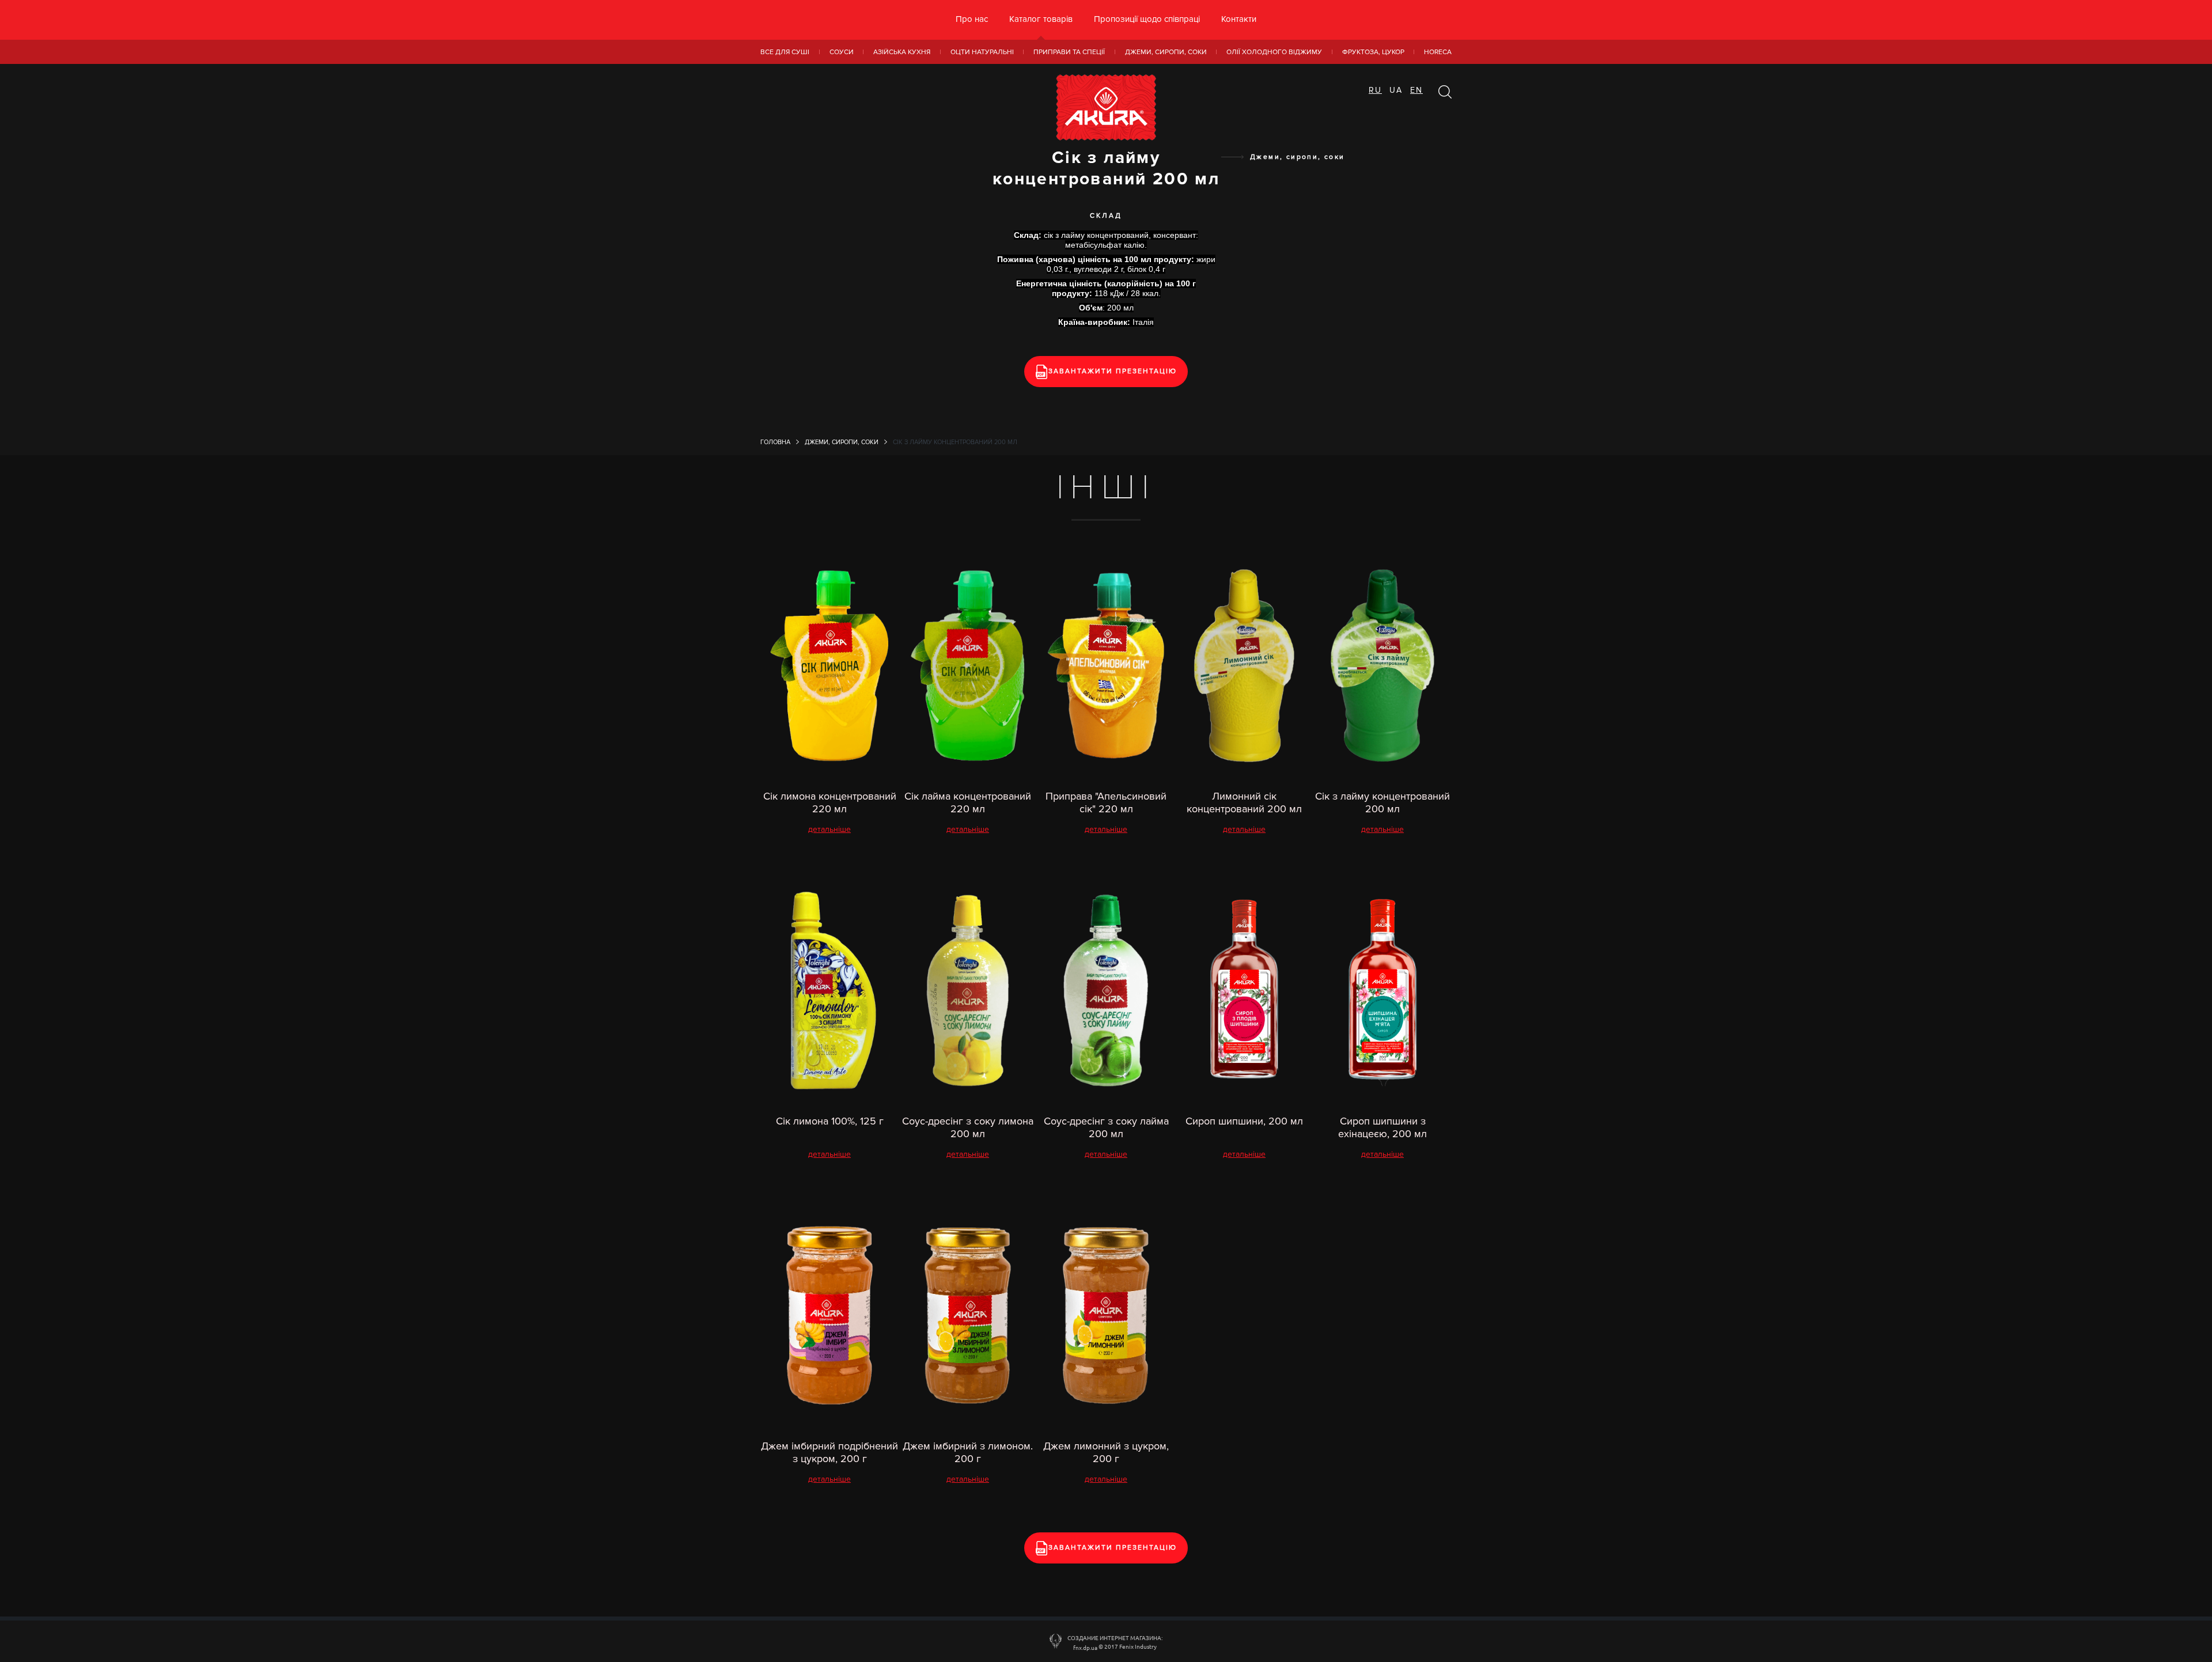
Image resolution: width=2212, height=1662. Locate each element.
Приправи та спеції (1069, 52)
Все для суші (785, 52)
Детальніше (829, 829)
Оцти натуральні (982, 52)
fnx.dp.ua (1085, 1647)
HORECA (1438, 52)
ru (1375, 90)
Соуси (842, 52)
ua (1396, 90)
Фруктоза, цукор (1373, 52)
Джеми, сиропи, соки (1166, 52)
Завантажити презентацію (1113, 371)
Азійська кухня (902, 52)
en (1416, 90)
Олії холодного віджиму (1274, 52)
